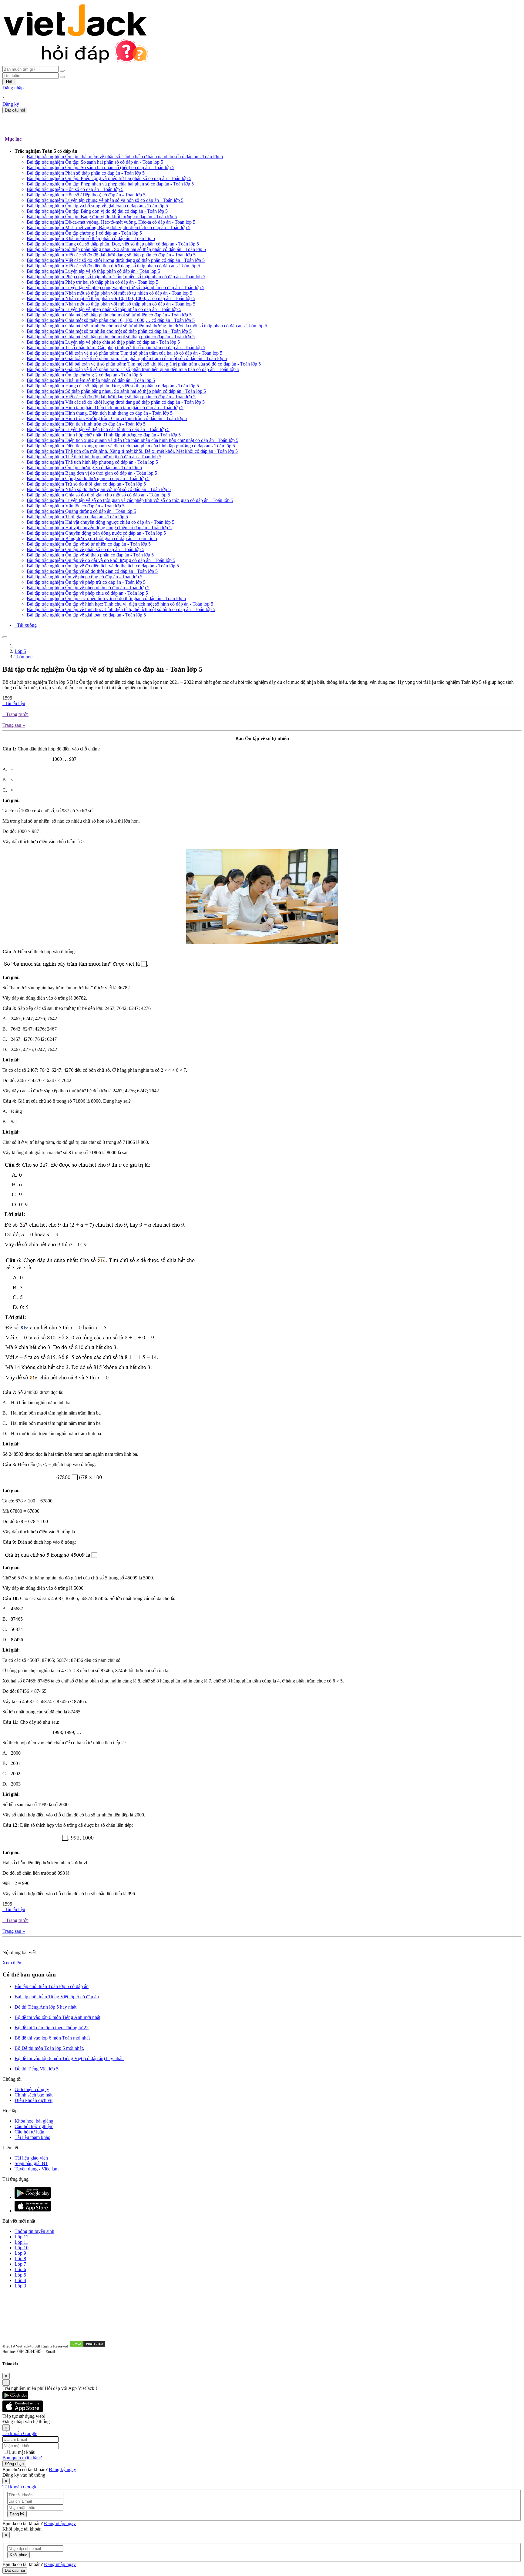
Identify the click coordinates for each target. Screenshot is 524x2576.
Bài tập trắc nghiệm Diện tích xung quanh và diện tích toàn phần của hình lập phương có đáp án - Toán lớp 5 (131, 446)
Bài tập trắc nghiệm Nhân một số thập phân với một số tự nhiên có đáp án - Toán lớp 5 (109, 293)
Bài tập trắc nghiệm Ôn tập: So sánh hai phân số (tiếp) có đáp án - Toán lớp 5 (101, 167)
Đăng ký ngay (62, 2469)
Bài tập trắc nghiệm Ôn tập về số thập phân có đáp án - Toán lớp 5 (90, 555)
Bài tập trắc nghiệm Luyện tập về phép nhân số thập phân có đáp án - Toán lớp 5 (104, 309)
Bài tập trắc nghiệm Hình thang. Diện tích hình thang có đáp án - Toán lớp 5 (100, 413)
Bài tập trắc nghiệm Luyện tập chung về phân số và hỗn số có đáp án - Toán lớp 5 (105, 200)
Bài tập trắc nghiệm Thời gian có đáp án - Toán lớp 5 (77, 517)
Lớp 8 (20, 2259)
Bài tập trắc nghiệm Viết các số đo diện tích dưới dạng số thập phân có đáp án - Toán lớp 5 (113, 266)
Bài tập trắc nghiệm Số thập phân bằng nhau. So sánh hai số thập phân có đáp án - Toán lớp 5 (116, 249)
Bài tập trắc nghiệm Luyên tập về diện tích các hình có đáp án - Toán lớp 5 (98, 429)
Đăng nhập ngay (60, 2523)
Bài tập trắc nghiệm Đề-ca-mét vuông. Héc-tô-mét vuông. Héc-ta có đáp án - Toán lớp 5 (111, 222)
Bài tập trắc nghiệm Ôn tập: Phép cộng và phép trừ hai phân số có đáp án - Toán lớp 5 (109, 178)
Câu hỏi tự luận (29, 2132)
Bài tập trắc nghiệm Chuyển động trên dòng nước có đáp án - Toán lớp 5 (96, 533)
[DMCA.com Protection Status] (88, 2346)
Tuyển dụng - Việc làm (37, 2169)
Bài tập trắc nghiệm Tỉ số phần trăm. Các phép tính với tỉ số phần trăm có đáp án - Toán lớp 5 (116, 347)
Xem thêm (12, 1963)
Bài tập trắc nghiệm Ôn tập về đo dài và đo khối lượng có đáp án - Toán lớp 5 (101, 560)
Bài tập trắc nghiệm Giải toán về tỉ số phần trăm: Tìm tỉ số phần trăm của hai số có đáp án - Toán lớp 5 (124, 353)
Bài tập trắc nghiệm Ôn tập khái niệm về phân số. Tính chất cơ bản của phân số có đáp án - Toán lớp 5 (125, 157)
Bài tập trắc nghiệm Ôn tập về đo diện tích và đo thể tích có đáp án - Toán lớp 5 (103, 566)
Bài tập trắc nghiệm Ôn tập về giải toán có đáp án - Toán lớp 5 (86, 615)
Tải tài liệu (14, 703)
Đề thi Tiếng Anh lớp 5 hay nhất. (46, 2007)
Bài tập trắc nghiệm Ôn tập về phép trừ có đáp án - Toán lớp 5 (86, 582)
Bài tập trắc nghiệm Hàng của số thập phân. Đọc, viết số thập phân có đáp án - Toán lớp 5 (113, 244)
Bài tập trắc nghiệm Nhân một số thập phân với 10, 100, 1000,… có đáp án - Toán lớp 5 (111, 298)
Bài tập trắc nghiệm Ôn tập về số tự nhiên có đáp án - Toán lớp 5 (89, 544)
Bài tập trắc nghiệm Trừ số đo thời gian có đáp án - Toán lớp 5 (86, 484)
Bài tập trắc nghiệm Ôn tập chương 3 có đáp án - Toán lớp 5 (84, 468)
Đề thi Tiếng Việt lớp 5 (37, 2069)
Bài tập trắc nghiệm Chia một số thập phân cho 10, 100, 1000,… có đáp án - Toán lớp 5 (111, 320)
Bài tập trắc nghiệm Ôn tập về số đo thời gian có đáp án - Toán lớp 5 (92, 571)
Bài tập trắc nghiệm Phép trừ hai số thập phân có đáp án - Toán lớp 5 (92, 282)
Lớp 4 (20, 2280)
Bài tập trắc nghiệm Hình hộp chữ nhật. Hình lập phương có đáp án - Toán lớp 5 (104, 435)
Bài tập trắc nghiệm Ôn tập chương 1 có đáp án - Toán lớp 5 (84, 233)
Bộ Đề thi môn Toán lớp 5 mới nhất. (49, 2048)
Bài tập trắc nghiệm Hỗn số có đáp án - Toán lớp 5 (75, 189)
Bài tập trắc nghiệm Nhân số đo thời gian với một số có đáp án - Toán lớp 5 (99, 489)
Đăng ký (11, 104)
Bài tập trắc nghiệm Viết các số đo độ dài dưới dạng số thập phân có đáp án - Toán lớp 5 (111, 255)
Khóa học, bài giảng (34, 2121)
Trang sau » (14, 725)
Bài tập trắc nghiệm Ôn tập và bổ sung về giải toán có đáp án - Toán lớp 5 (97, 206)
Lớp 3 (20, 2286)
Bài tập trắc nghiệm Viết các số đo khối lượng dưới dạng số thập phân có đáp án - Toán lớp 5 (116, 260)
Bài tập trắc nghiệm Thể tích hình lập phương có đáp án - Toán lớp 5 (92, 462)
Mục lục (12, 139)
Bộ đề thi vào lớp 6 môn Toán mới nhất (52, 2038)
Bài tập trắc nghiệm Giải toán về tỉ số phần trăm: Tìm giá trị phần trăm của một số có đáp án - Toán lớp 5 (127, 358)
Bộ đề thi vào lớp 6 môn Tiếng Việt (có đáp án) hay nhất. (69, 2058)
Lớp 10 (22, 2248)
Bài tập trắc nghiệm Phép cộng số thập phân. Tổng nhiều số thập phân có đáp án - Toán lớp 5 (116, 277)
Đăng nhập (13, 88)
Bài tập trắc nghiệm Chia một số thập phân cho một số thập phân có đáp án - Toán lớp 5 (111, 337)
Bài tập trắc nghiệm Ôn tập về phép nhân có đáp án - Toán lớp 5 (88, 588)
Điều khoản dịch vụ (34, 2100)
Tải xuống (26, 625)
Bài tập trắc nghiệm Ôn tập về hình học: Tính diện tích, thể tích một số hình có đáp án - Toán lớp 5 (121, 609)
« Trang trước (15, 714)
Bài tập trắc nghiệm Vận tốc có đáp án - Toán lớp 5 (76, 506)
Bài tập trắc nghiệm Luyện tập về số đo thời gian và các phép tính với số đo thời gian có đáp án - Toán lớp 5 (130, 500)
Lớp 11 (21, 2242)
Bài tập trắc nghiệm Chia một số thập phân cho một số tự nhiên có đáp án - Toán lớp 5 (109, 315)
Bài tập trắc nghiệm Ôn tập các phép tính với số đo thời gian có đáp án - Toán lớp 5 (106, 598)
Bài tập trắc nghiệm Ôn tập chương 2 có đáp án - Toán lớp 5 (84, 375)
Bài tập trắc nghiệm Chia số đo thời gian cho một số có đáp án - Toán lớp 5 (98, 495)
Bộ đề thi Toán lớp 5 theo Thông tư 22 (52, 2028)
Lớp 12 (22, 2237)
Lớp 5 (20, 651)
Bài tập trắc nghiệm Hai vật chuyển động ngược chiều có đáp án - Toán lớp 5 (101, 522)
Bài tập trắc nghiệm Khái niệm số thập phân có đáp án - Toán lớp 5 (91, 238)
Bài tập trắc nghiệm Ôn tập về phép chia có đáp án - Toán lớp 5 (87, 593)
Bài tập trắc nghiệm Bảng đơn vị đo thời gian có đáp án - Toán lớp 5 (92, 473)
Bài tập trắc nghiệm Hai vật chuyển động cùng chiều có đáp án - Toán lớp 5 (99, 528)
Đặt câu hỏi (15, 110)
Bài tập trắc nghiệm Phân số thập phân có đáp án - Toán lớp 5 (86, 173)
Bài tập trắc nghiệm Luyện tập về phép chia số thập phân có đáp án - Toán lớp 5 (103, 342)
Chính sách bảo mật (34, 2095)
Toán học (24, 657)
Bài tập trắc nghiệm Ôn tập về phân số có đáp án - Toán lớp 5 (86, 549)
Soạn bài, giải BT (31, 2163)
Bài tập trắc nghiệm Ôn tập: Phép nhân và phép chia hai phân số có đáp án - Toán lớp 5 (110, 184)
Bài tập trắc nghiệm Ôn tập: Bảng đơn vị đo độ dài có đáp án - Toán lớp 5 (97, 211)
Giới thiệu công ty (32, 2089)
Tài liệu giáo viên (31, 2158)
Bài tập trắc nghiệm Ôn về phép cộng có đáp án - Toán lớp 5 (85, 577)
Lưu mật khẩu (22, 2452)
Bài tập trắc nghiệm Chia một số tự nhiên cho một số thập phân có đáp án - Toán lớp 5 (109, 331)
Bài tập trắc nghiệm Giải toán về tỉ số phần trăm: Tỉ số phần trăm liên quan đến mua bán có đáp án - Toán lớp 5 (133, 369)
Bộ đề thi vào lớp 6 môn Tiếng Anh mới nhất (57, 2017)
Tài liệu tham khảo (32, 2137)
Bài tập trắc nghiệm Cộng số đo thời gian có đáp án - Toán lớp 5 (88, 478)
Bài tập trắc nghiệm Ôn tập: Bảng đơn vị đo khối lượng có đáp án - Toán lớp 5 (102, 217)
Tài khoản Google (20, 2433)
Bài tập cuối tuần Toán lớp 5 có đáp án (52, 1986)
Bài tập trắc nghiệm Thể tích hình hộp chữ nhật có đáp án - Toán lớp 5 (94, 457)
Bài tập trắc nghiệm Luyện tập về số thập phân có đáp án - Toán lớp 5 (93, 271)
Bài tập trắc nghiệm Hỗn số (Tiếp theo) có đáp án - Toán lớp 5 (86, 195)
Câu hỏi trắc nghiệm (34, 2126)
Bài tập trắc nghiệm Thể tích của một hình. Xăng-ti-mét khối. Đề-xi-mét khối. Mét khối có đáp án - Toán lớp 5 (132, 451)
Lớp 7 (20, 2264)
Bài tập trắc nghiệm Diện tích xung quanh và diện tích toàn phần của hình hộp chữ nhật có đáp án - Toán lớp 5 (133, 440)
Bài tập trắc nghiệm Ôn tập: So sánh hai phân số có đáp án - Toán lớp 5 (95, 162)
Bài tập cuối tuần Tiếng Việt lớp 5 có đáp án (57, 1997)
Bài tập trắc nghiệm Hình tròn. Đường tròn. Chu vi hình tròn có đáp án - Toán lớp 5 (107, 418)
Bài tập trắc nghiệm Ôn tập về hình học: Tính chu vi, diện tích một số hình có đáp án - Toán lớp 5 (120, 604)
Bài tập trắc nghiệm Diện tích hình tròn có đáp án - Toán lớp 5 (86, 424)
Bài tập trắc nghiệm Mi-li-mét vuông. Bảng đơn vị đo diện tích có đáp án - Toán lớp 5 (109, 227)
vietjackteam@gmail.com (79, 2352)
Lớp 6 (20, 2269)
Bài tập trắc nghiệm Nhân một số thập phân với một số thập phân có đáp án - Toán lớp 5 (111, 304)
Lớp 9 (20, 2253)
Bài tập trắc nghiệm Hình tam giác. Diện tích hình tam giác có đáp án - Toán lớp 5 (105, 408)
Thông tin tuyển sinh (34, 2231)
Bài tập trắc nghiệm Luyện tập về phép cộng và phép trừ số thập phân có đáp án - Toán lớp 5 (116, 287)
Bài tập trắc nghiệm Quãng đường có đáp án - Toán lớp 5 (81, 511)
